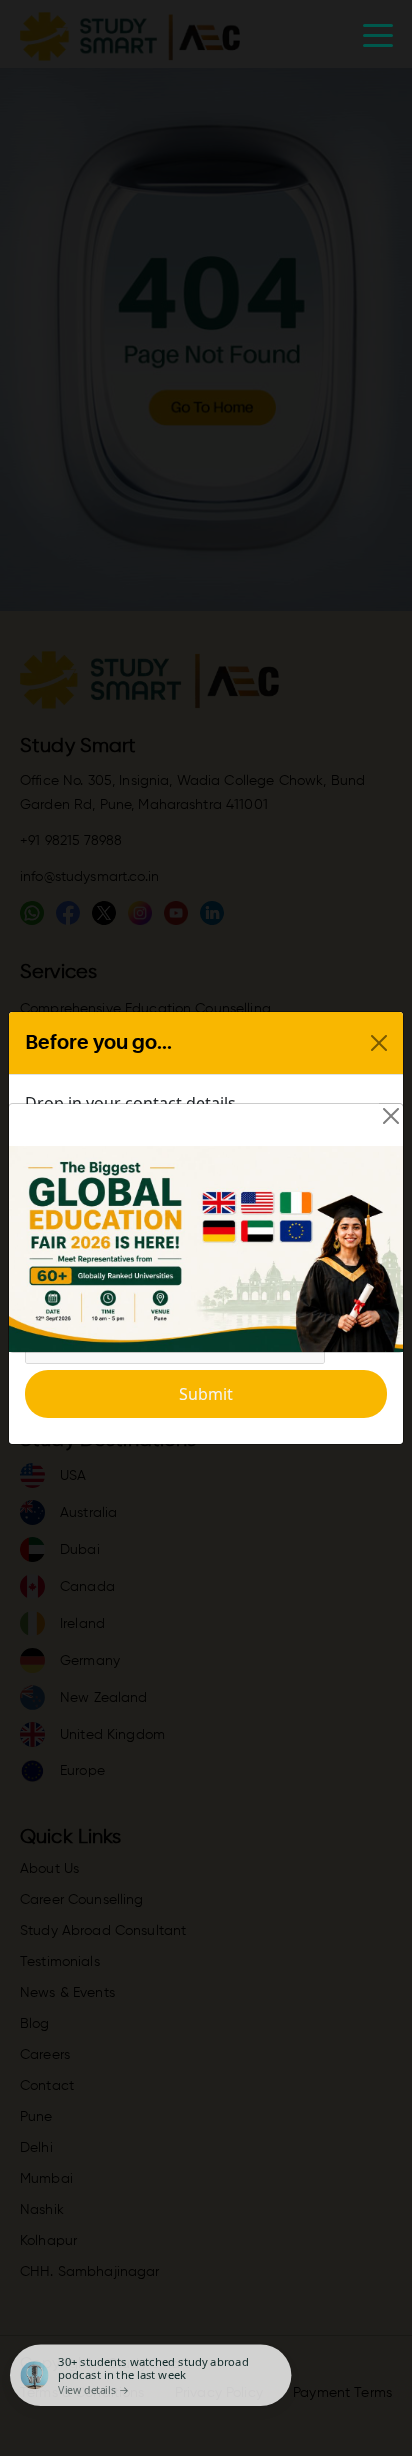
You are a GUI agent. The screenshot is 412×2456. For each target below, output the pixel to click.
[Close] (391, 1116)
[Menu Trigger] (377, 34)
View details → (93, 2389)
